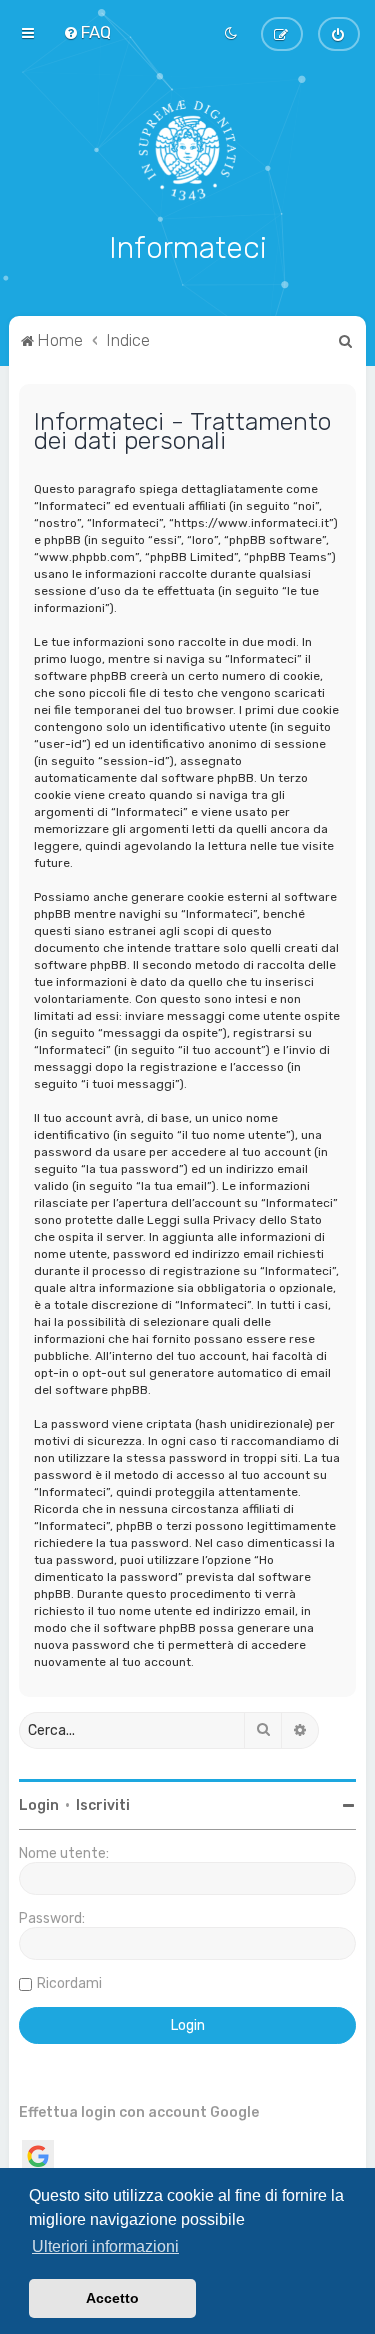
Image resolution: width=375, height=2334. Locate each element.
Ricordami (69, 1983)
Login (39, 1805)
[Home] (187, 150)
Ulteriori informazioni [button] (105, 2246)
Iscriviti (103, 1805)
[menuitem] (87, 32)
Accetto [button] (112, 2298)
